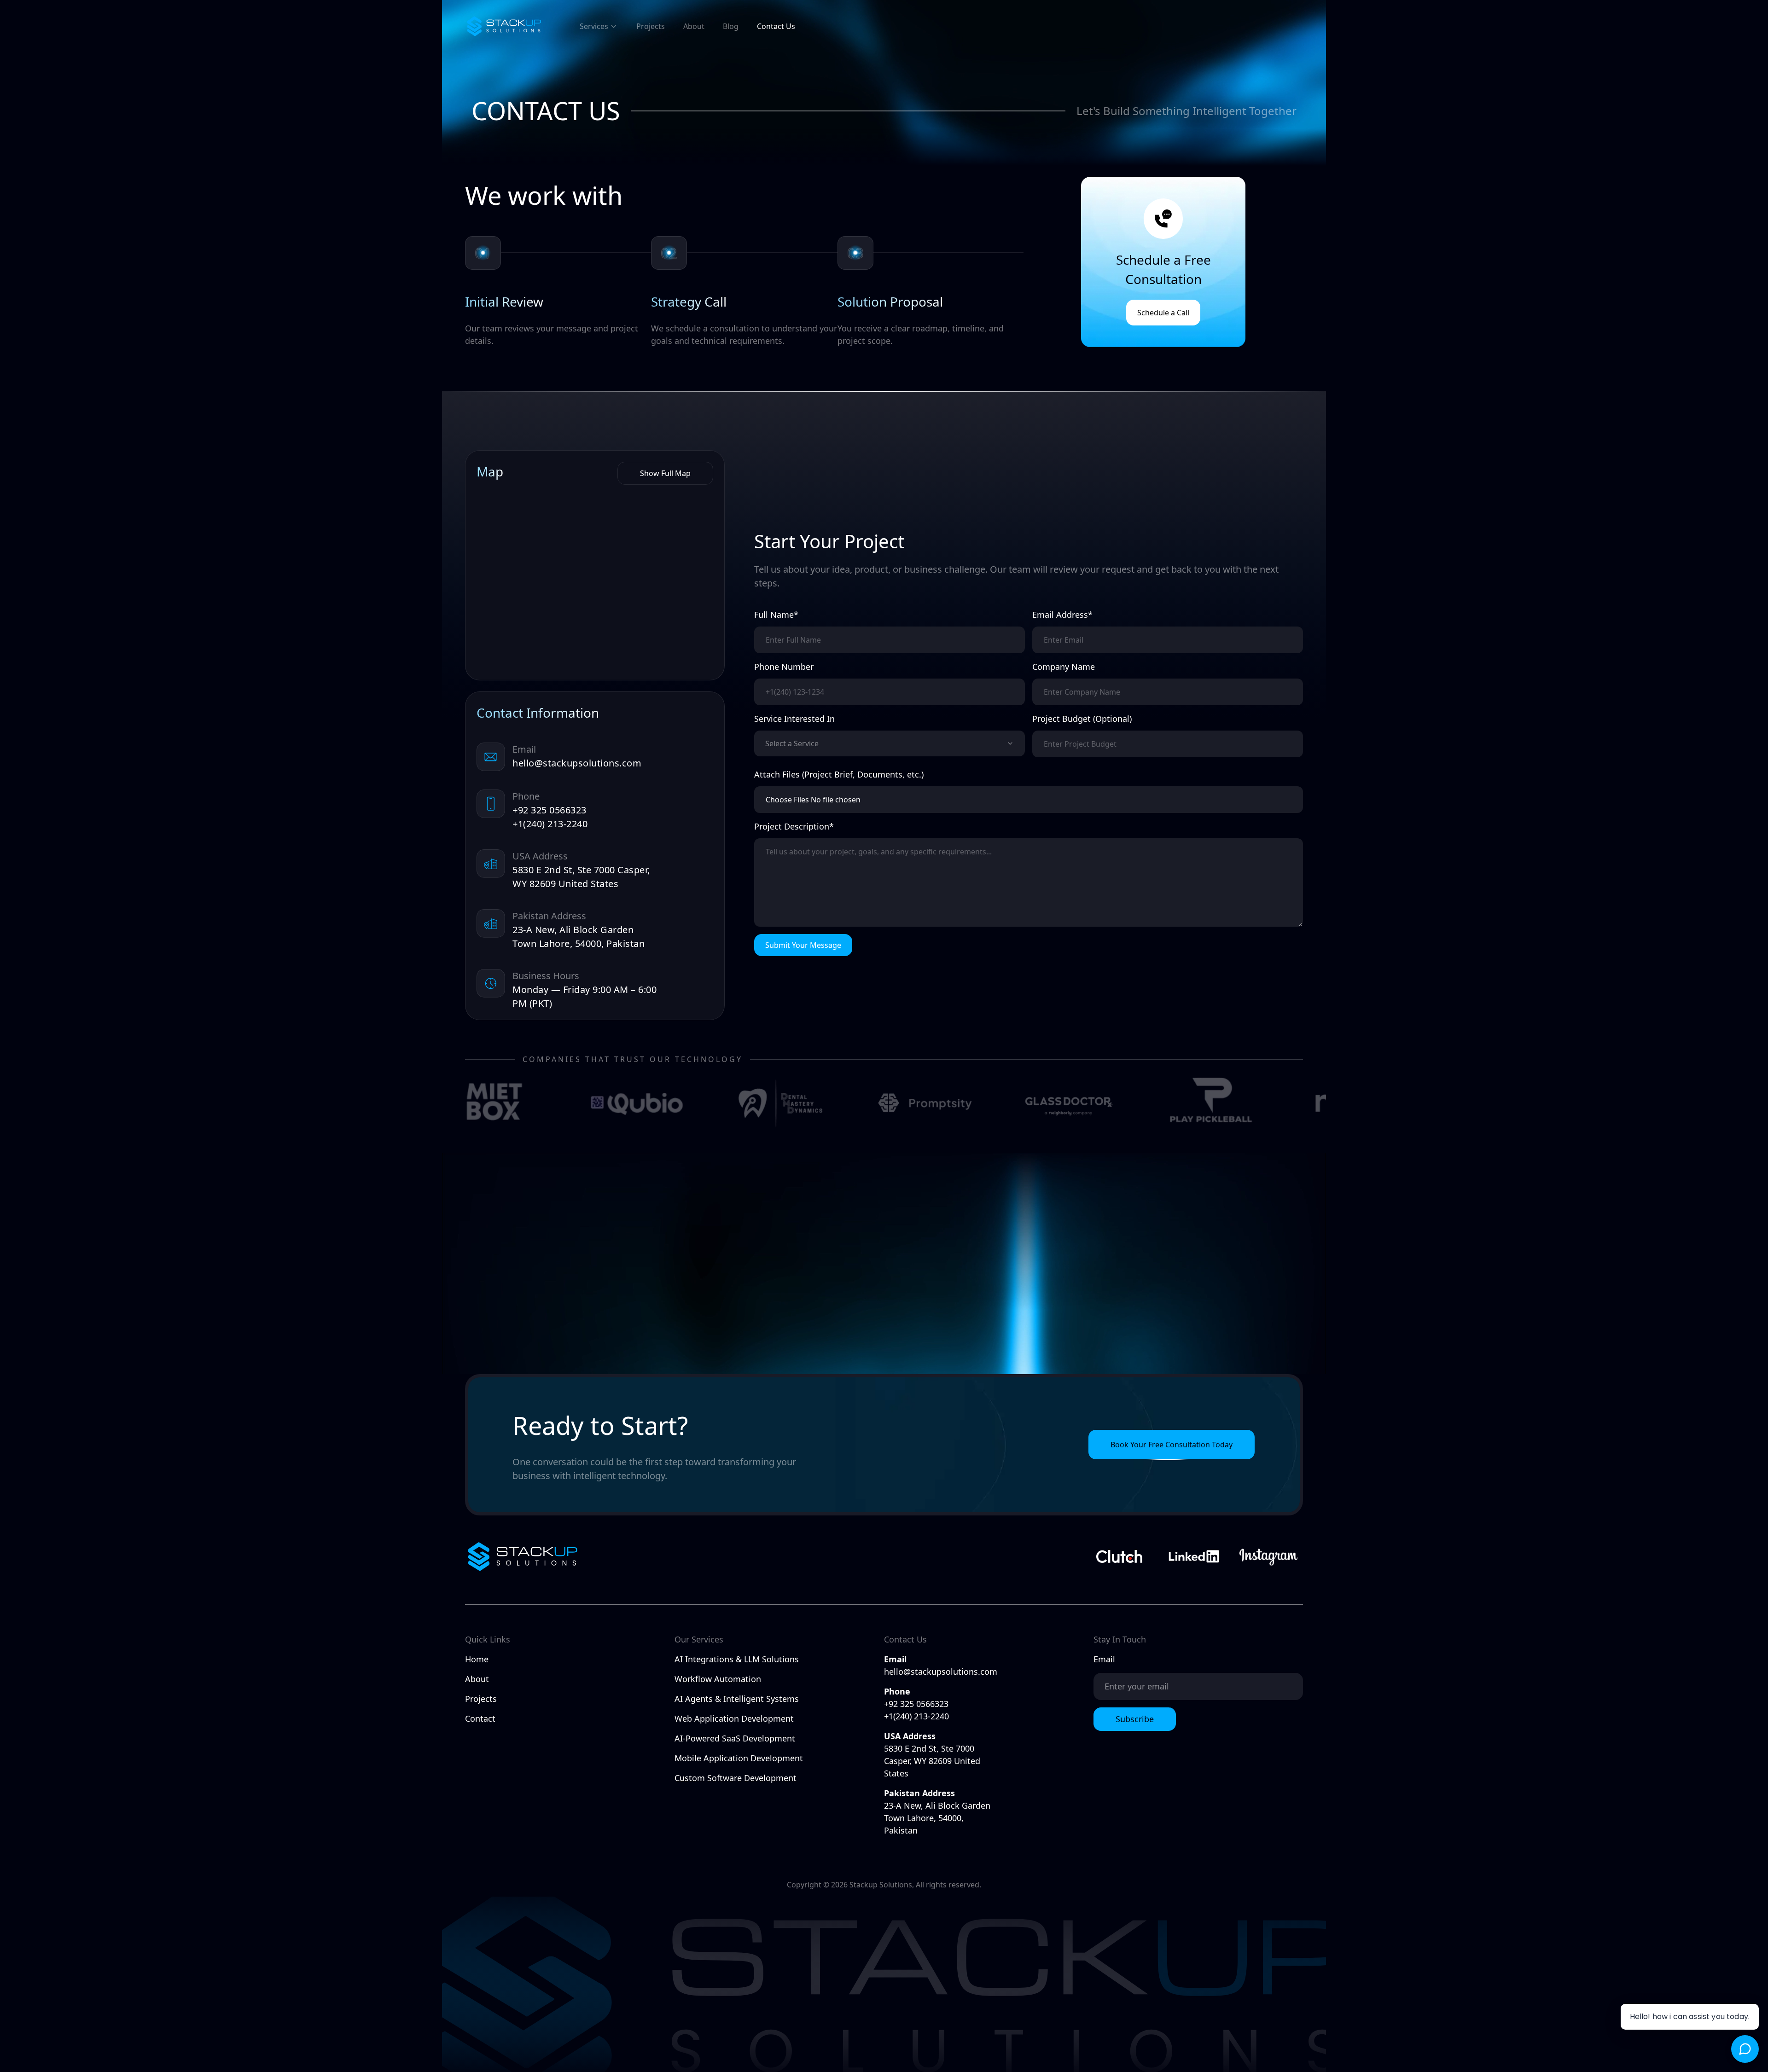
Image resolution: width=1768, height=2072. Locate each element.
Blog (731, 26)
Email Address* (1062, 615)
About (694, 26)
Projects (651, 26)
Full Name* (776, 615)
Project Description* (794, 826)
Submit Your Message (803, 945)
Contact (480, 1718)
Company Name (1064, 667)
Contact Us (776, 26)
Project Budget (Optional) (1082, 719)
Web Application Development (734, 1718)
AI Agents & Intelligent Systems (737, 1699)
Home (477, 1659)
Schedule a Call (1163, 313)
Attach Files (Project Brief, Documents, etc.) (839, 774)
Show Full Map (665, 473)
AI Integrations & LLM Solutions (737, 1659)
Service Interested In (794, 719)
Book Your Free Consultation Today (1172, 1445)
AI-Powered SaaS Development (735, 1738)
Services (594, 26)
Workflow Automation (718, 1679)
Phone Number (784, 667)
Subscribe (1135, 1719)
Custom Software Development (736, 1778)
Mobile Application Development (739, 1758)
